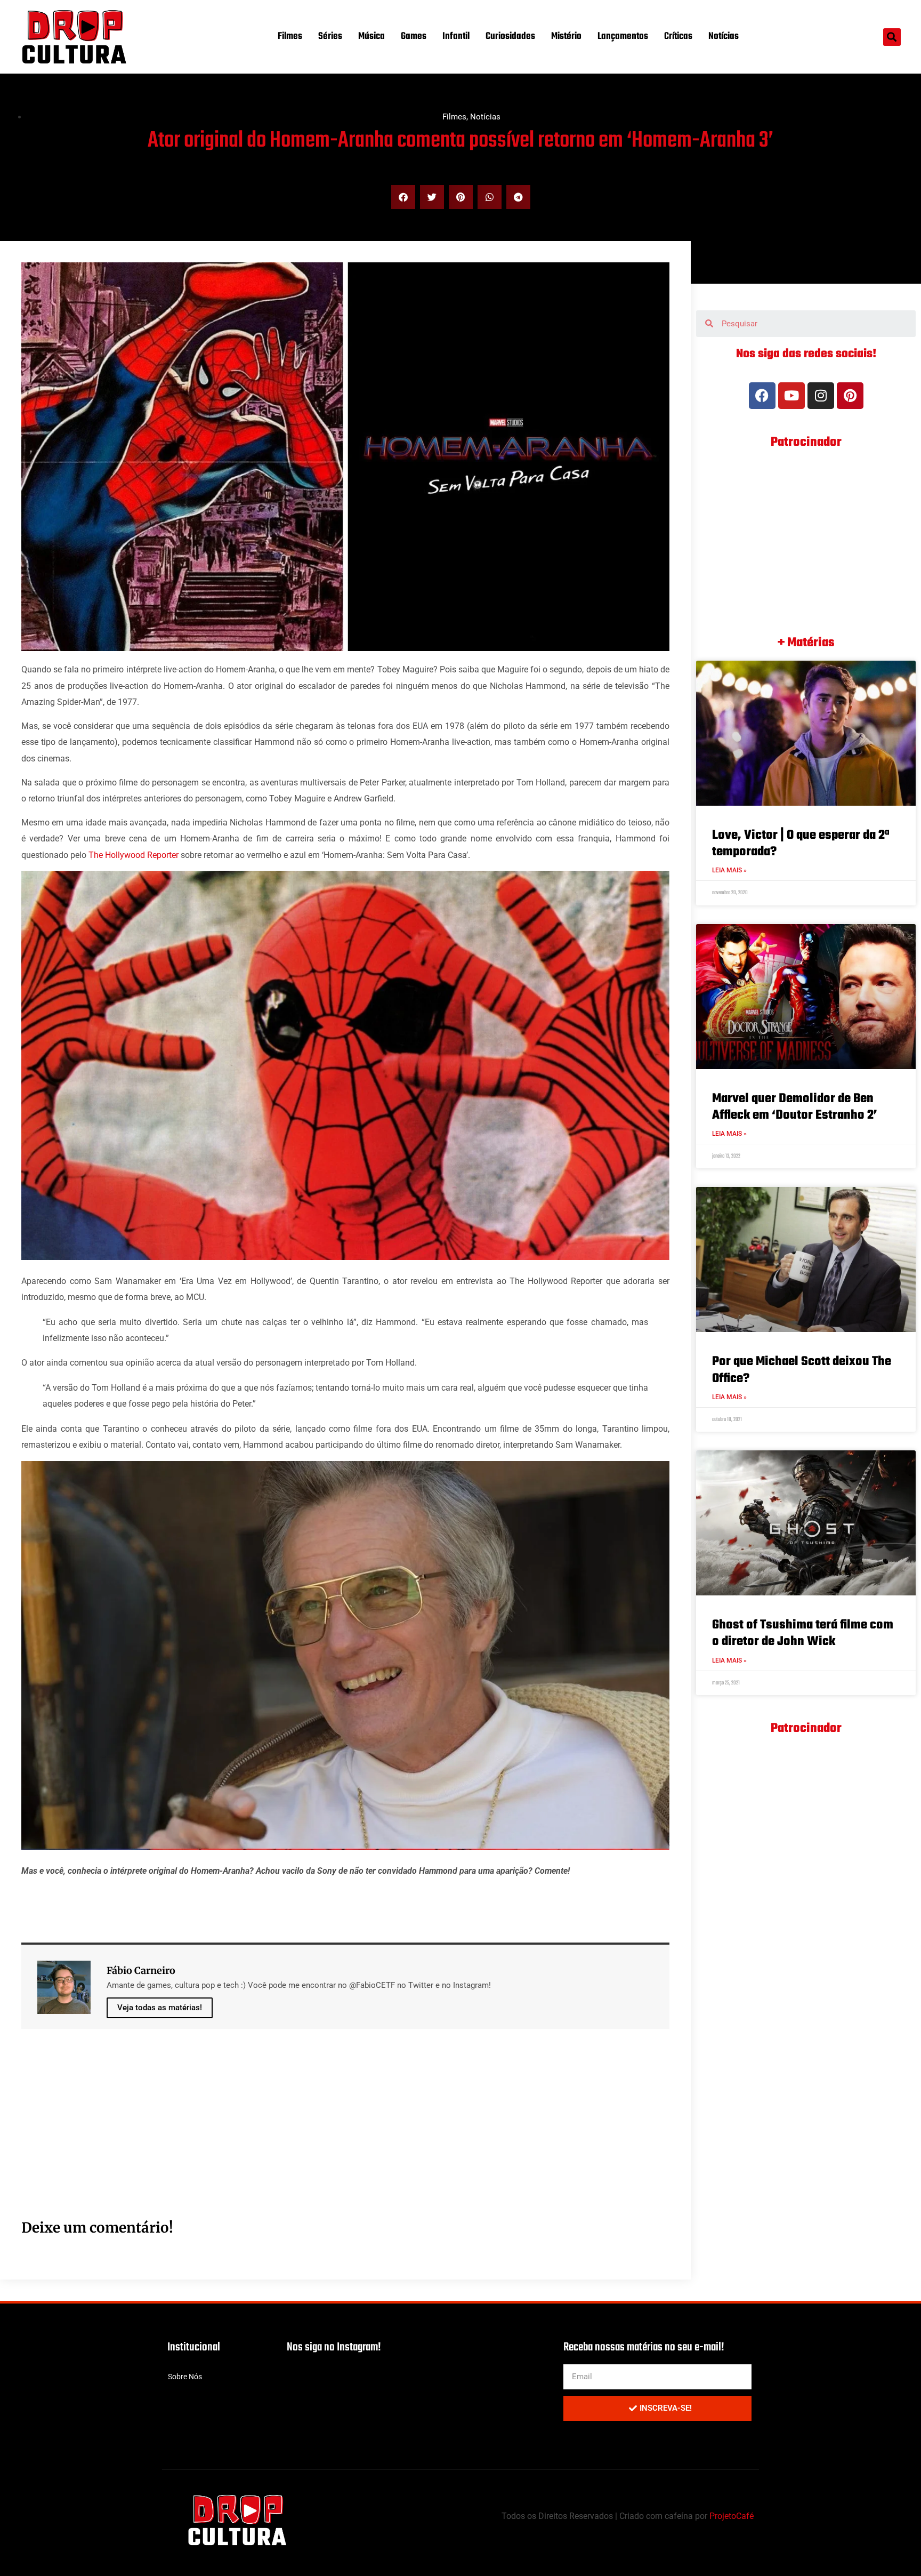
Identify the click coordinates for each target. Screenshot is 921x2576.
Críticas (678, 37)
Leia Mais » (729, 870)
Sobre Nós (185, 2377)
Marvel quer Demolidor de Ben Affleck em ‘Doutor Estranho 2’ (795, 1107)
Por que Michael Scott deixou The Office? (802, 1370)
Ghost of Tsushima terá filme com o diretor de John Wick (803, 1633)
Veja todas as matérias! (160, 2008)
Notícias (724, 37)
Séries (330, 37)
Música (371, 37)
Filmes (290, 37)
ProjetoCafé (732, 2516)
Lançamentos (623, 37)
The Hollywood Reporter (134, 855)
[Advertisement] (341, 2136)
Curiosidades (510, 37)
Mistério (566, 37)
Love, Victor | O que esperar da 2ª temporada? (801, 844)
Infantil (456, 37)
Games (414, 37)
